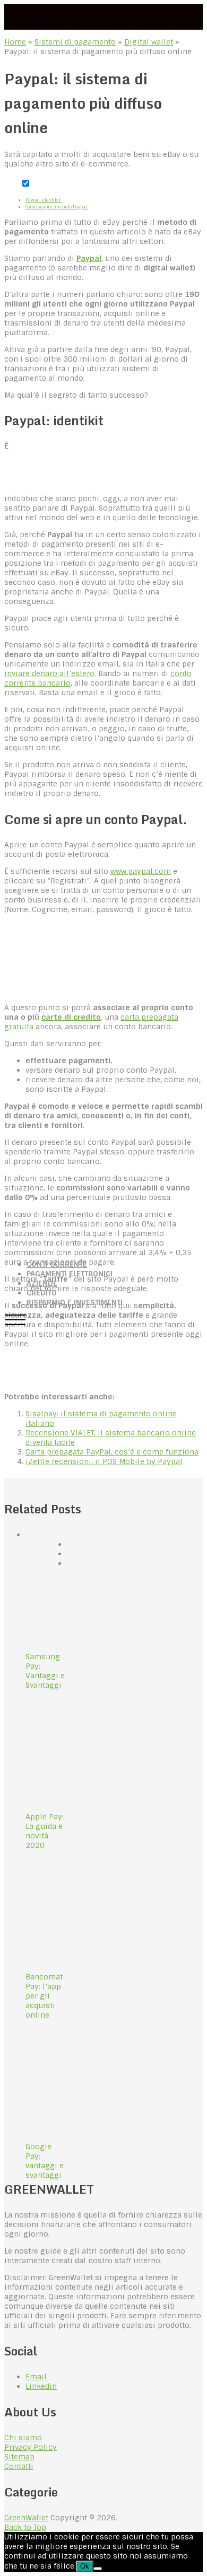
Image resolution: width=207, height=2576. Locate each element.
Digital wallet (149, 42)
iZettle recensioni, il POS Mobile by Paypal (104, 1461)
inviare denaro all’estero (49, 673)
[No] (98, 2569)
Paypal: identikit (44, 200)
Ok (85, 2566)
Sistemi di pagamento (75, 42)
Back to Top (25, 2527)
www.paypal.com (141, 871)
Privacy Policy (31, 2447)
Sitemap (19, 2457)
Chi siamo (23, 2438)
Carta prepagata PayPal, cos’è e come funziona (112, 1452)
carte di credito (71, 1017)
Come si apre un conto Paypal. (57, 207)
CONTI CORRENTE (57, 1264)
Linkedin (41, 2386)
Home (15, 42)
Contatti (19, 2466)
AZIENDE (42, 1283)
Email (36, 2377)
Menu (15, 1319)
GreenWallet (26, 2518)
